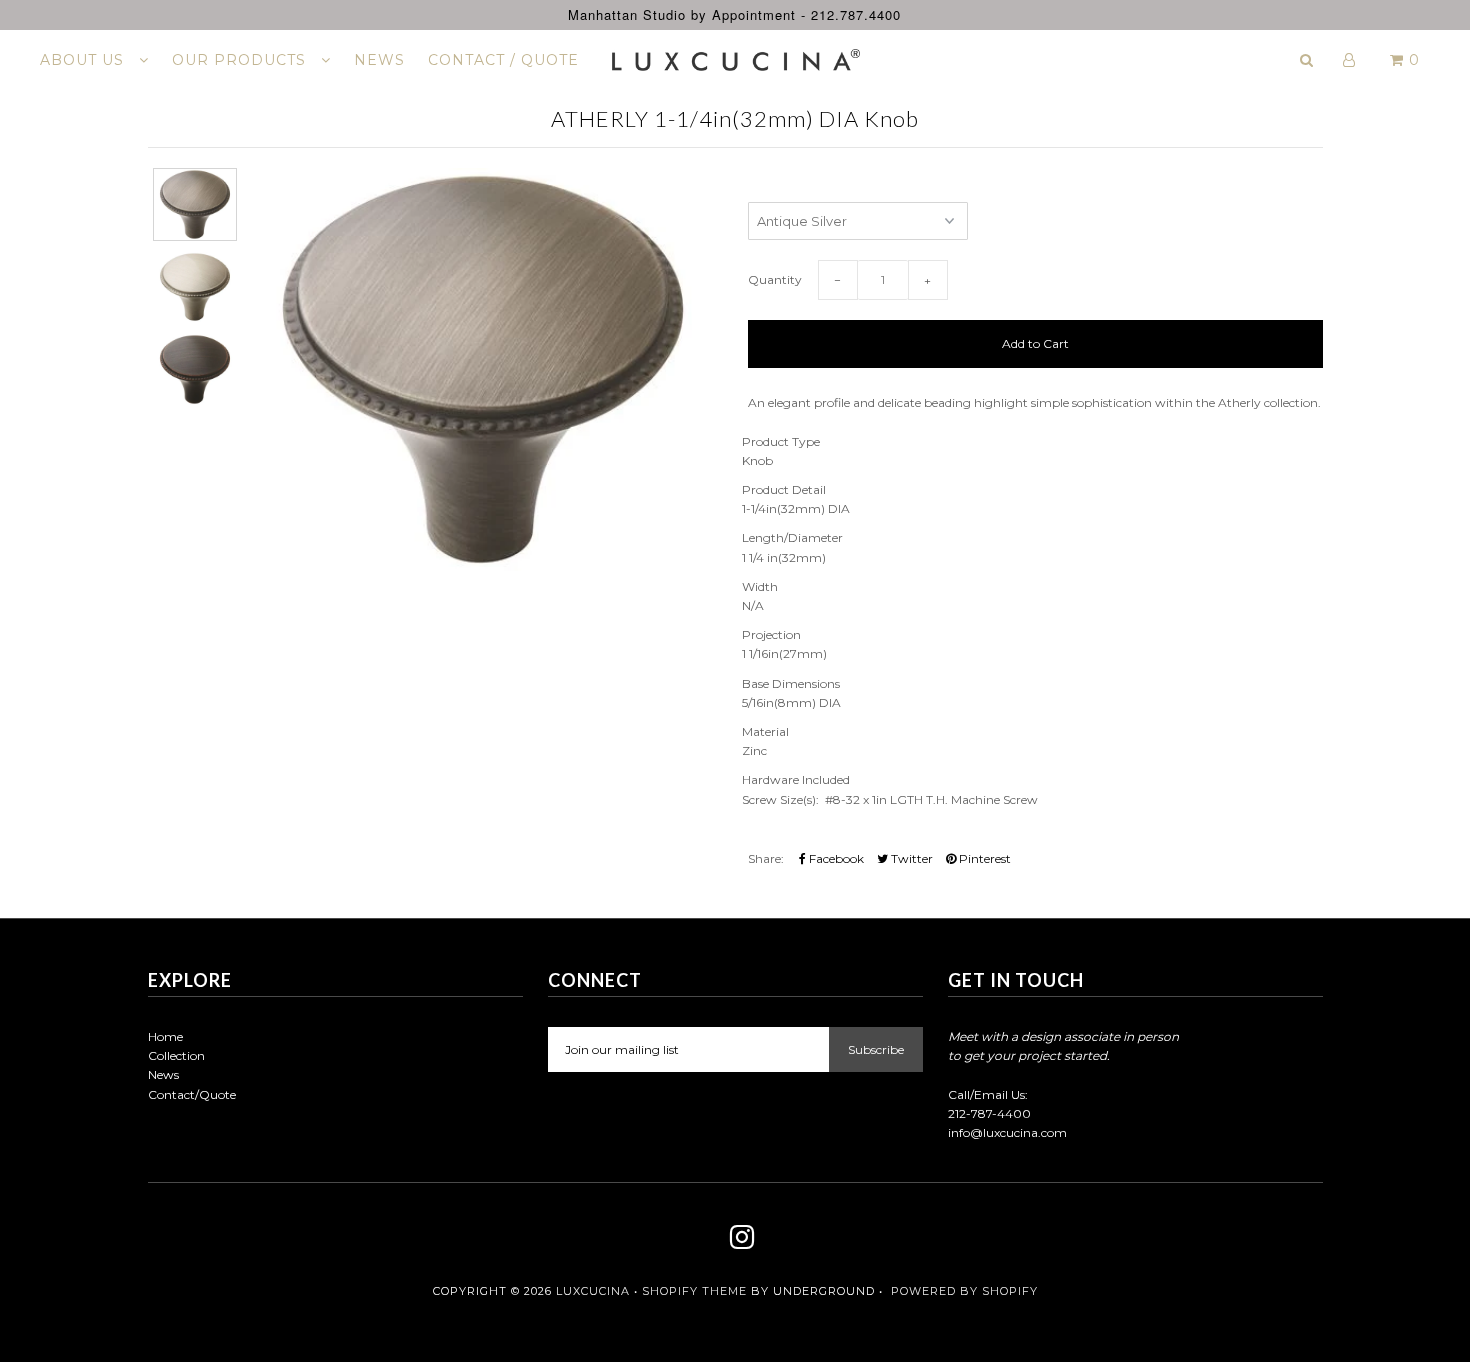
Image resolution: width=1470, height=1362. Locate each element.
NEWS (379, 60)
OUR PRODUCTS (241, 60)
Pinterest (983, 858)
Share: (766, 858)
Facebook (835, 858)
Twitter (910, 858)
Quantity (775, 279)
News (163, 1074)
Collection (176, 1055)
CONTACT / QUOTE (503, 60)
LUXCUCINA (593, 1291)
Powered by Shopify (964, 1291)
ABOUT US (84, 60)
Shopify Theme (694, 1291)
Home (165, 1036)
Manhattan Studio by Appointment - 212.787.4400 (734, 14)
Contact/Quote (192, 1094)
